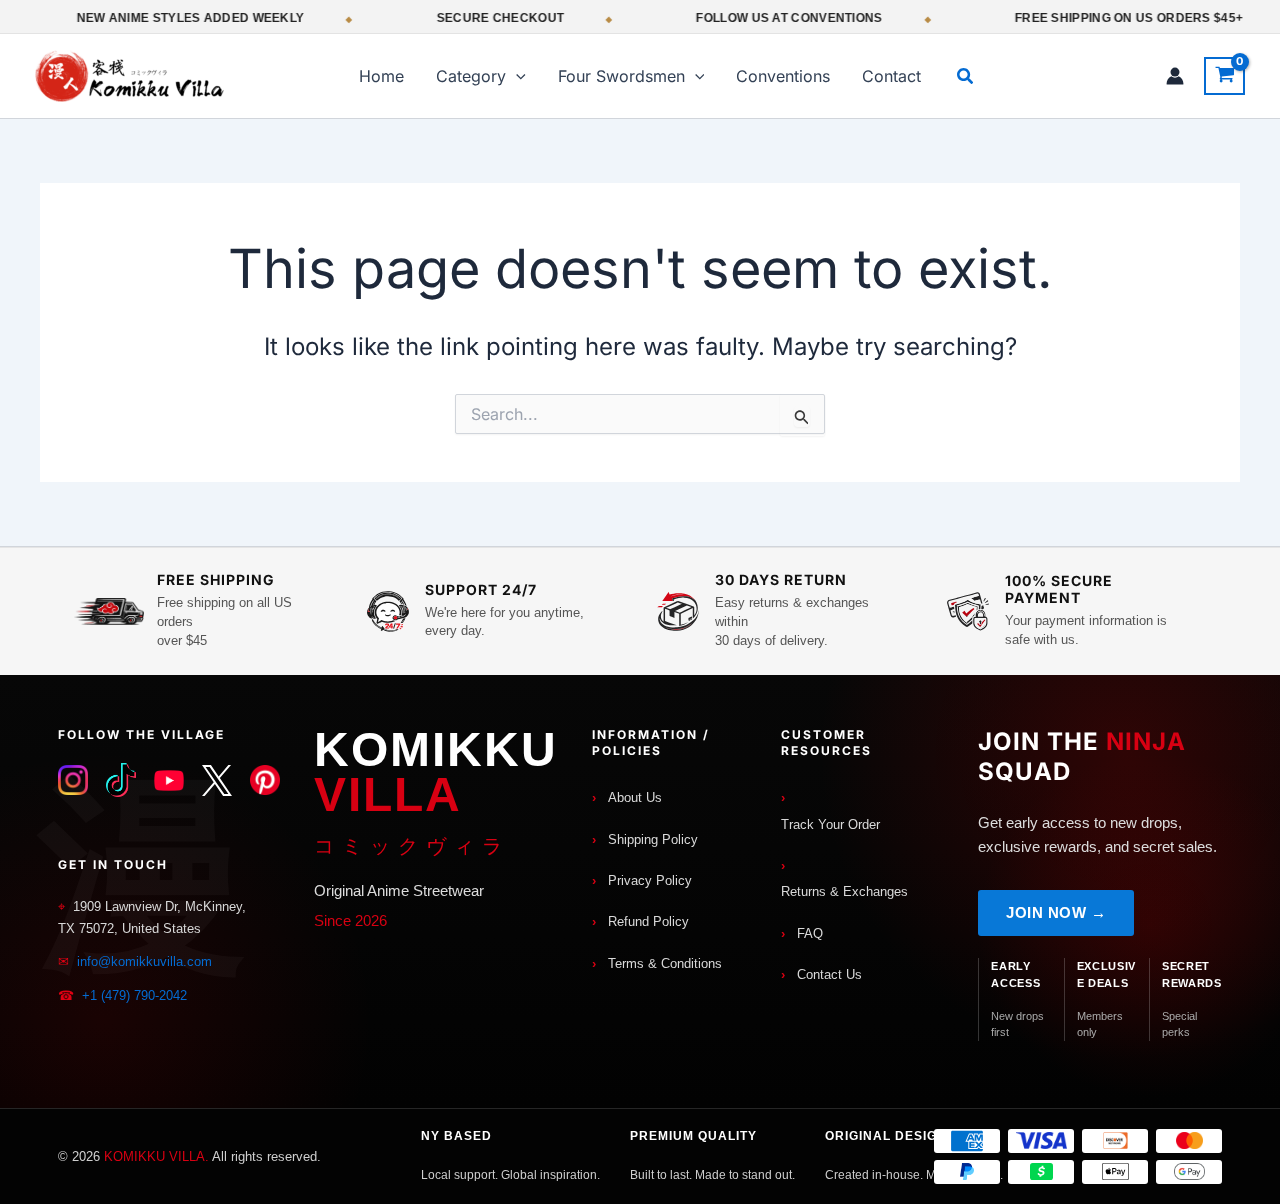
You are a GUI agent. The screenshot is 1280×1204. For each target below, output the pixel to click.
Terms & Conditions (665, 963)
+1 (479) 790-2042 (134, 995)
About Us (635, 797)
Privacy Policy (650, 880)
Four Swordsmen (621, 76)
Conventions (783, 76)
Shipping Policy (653, 839)
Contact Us (829, 974)
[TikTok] (121, 780)
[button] (516, 76)
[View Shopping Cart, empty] (1224, 76)
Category (471, 76)
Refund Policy (648, 921)
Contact (891, 76)
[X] (217, 780)
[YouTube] (169, 780)
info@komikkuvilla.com (144, 961)
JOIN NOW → (1056, 912)
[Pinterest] (265, 780)
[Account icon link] (1175, 76)
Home (381, 76)
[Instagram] (73, 780)
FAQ (810, 933)
